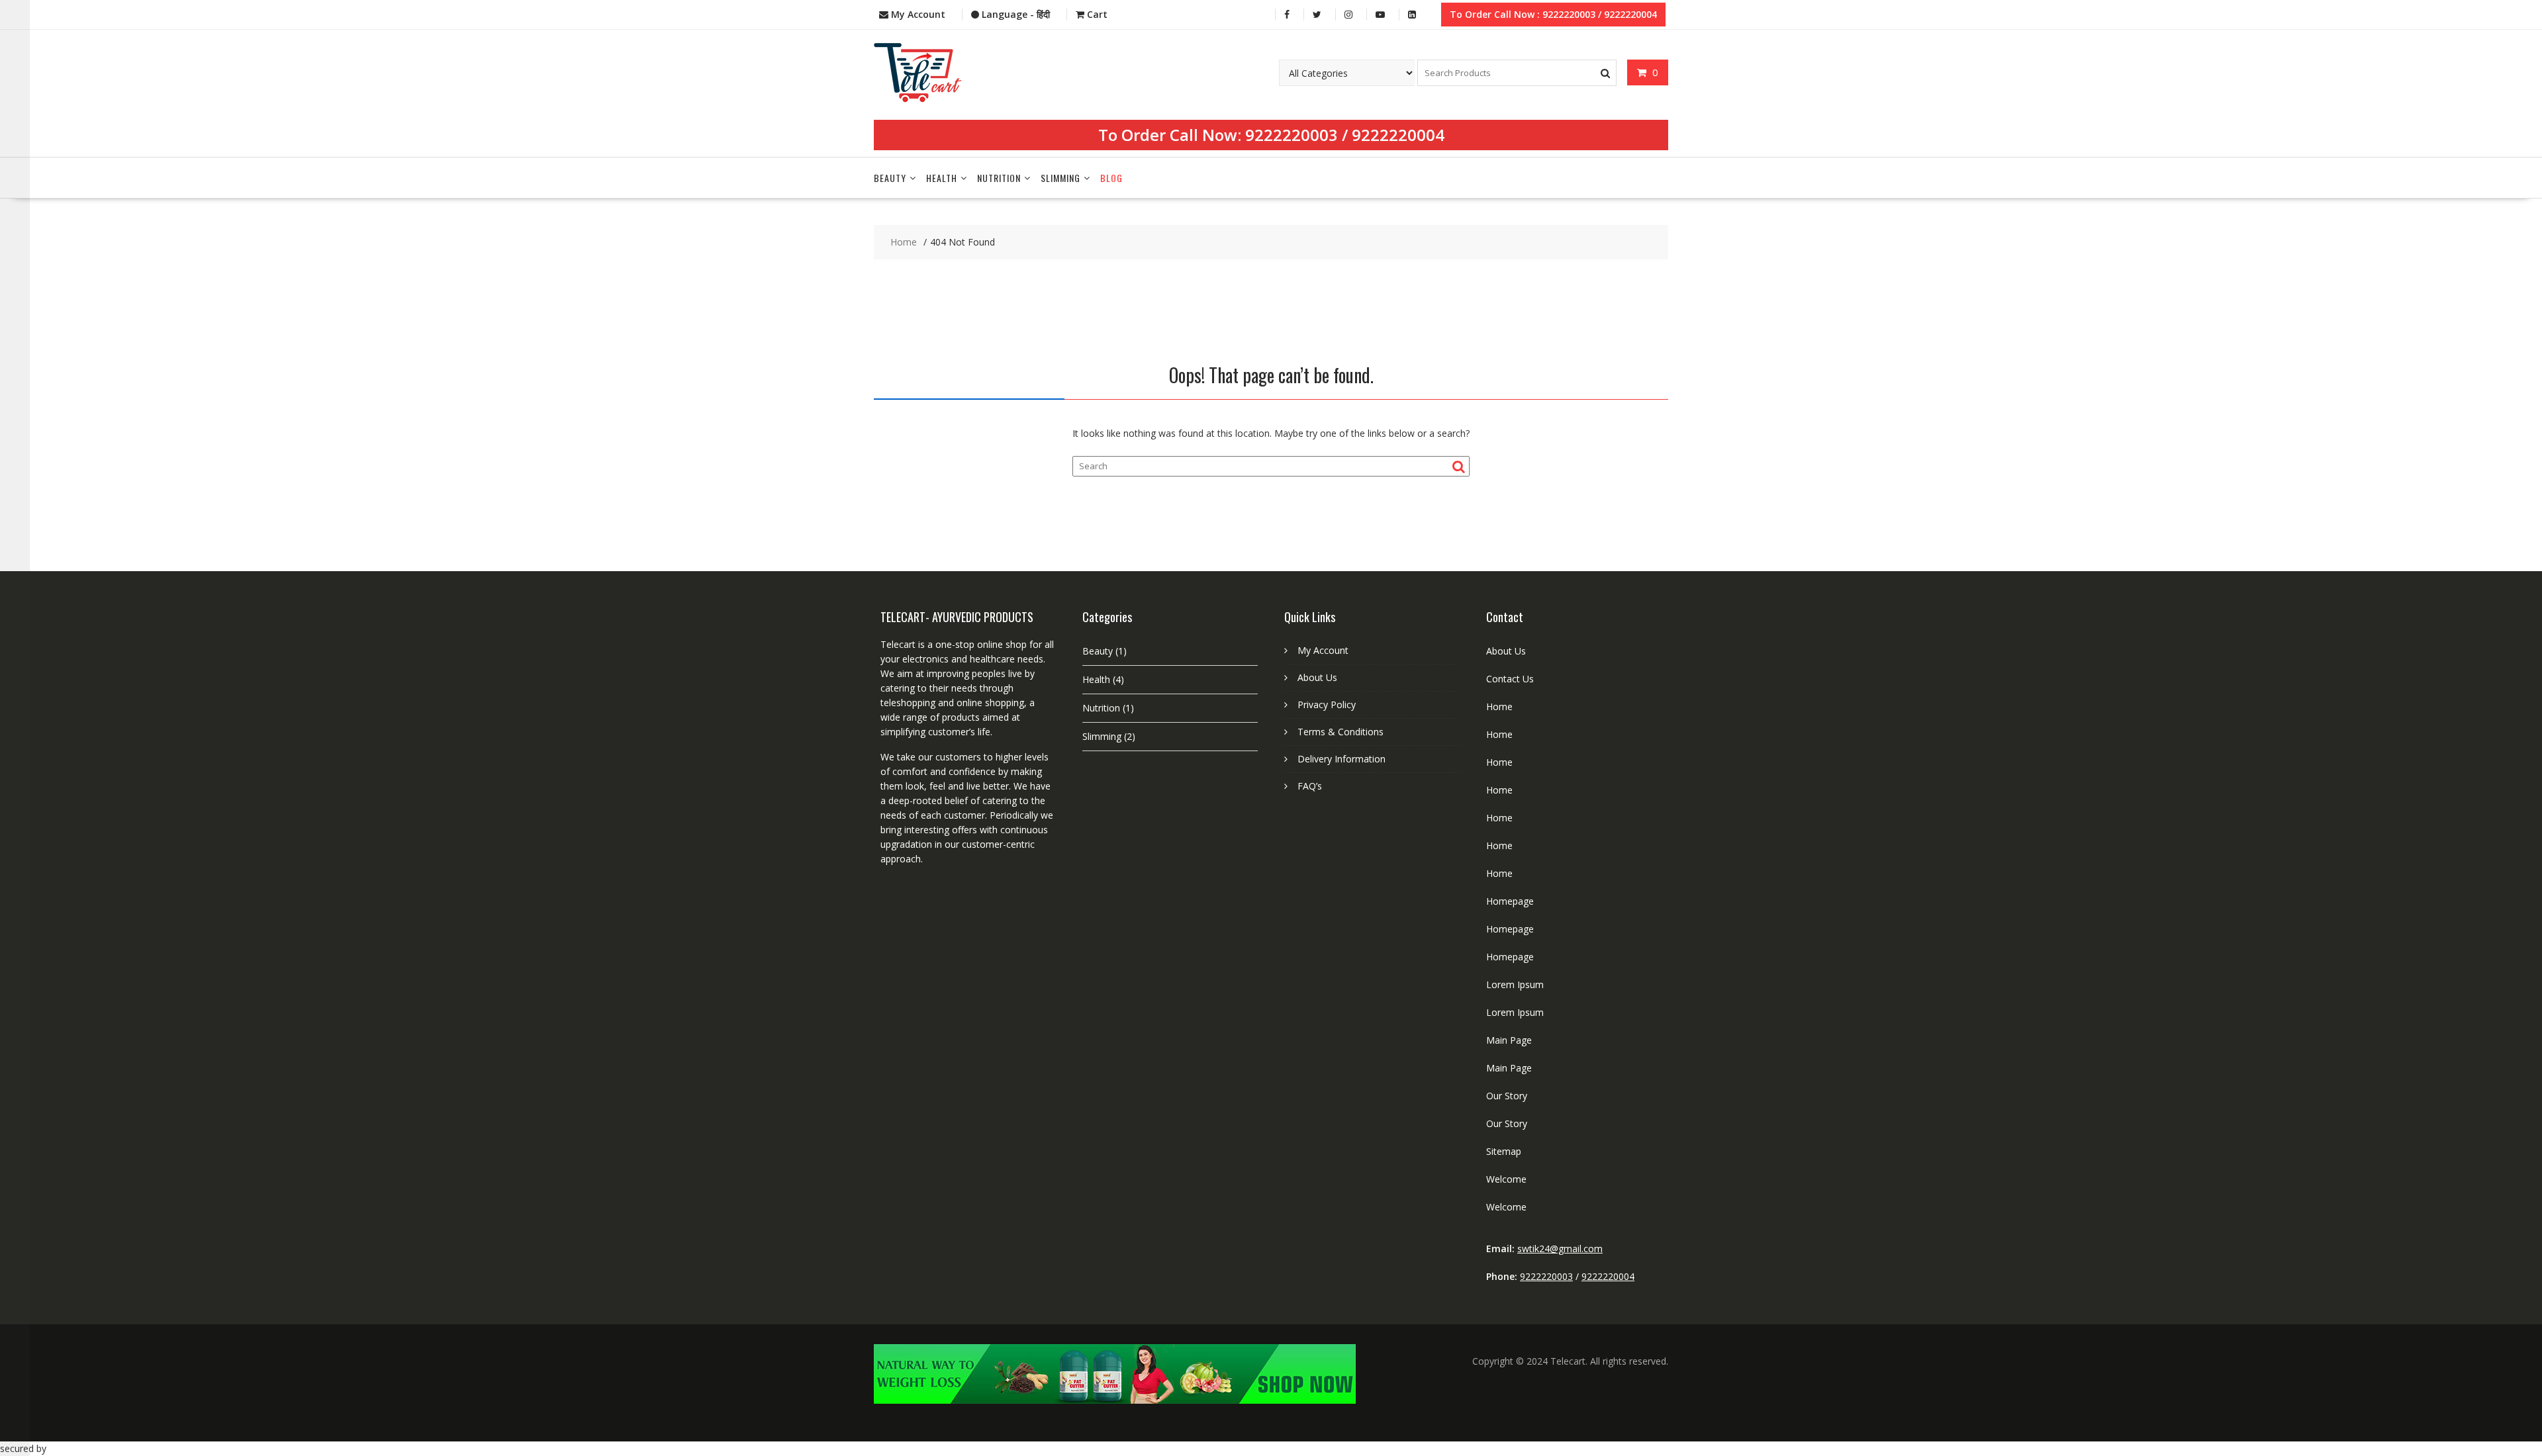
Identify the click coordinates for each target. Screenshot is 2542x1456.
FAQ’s (1310, 786)
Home (1499, 706)
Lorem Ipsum (1515, 984)
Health (942, 178)
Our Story (1507, 1096)
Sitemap (1504, 1151)
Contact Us (1510, 679)
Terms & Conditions (1341, 732)
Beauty (890, 178)
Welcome (1506, 1179)
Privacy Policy (1327, 705)
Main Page (1509, 1040)
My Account (1323, 650)
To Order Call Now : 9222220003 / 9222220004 (1553, 14)
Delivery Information (1342, 759)
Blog (1111, 178)
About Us (1317, 677)
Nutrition (999, 178)
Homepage (1510, 901)
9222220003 (1292, 135)
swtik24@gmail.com (1560, 1249)
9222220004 (1398, 135)
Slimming (1060, 178)
